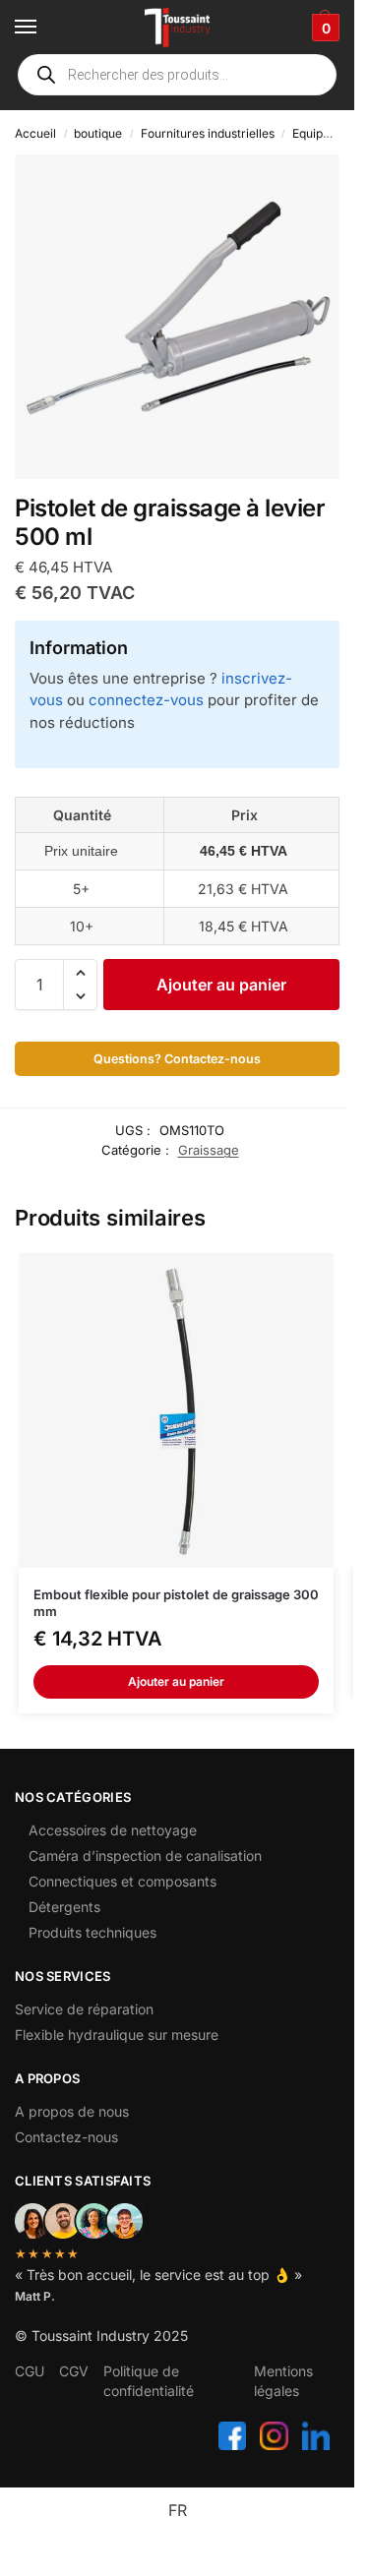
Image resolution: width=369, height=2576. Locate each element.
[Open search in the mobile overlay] (177, 75)
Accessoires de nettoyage (113, 1830)
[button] (323, 28)
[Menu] (44, 28)
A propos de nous (72, 2111)
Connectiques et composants (123, 1881)
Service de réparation (84, 2009)
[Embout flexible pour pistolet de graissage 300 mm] (176, 1411)
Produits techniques (92, 1932)
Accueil (35, 133)
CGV (74, 2371)
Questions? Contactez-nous (177, 1059)
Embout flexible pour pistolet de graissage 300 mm (176, 1603)
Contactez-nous (66, 2137)
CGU (30, 2371)
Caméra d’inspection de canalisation (145, 1856)
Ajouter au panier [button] (176, 1681)
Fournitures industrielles (208, 133)
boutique (98, 133)
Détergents (64, 1907)
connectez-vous (146, 700)
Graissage (209, 1150)
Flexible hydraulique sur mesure (117, 2035)
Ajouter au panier (221, 985)
